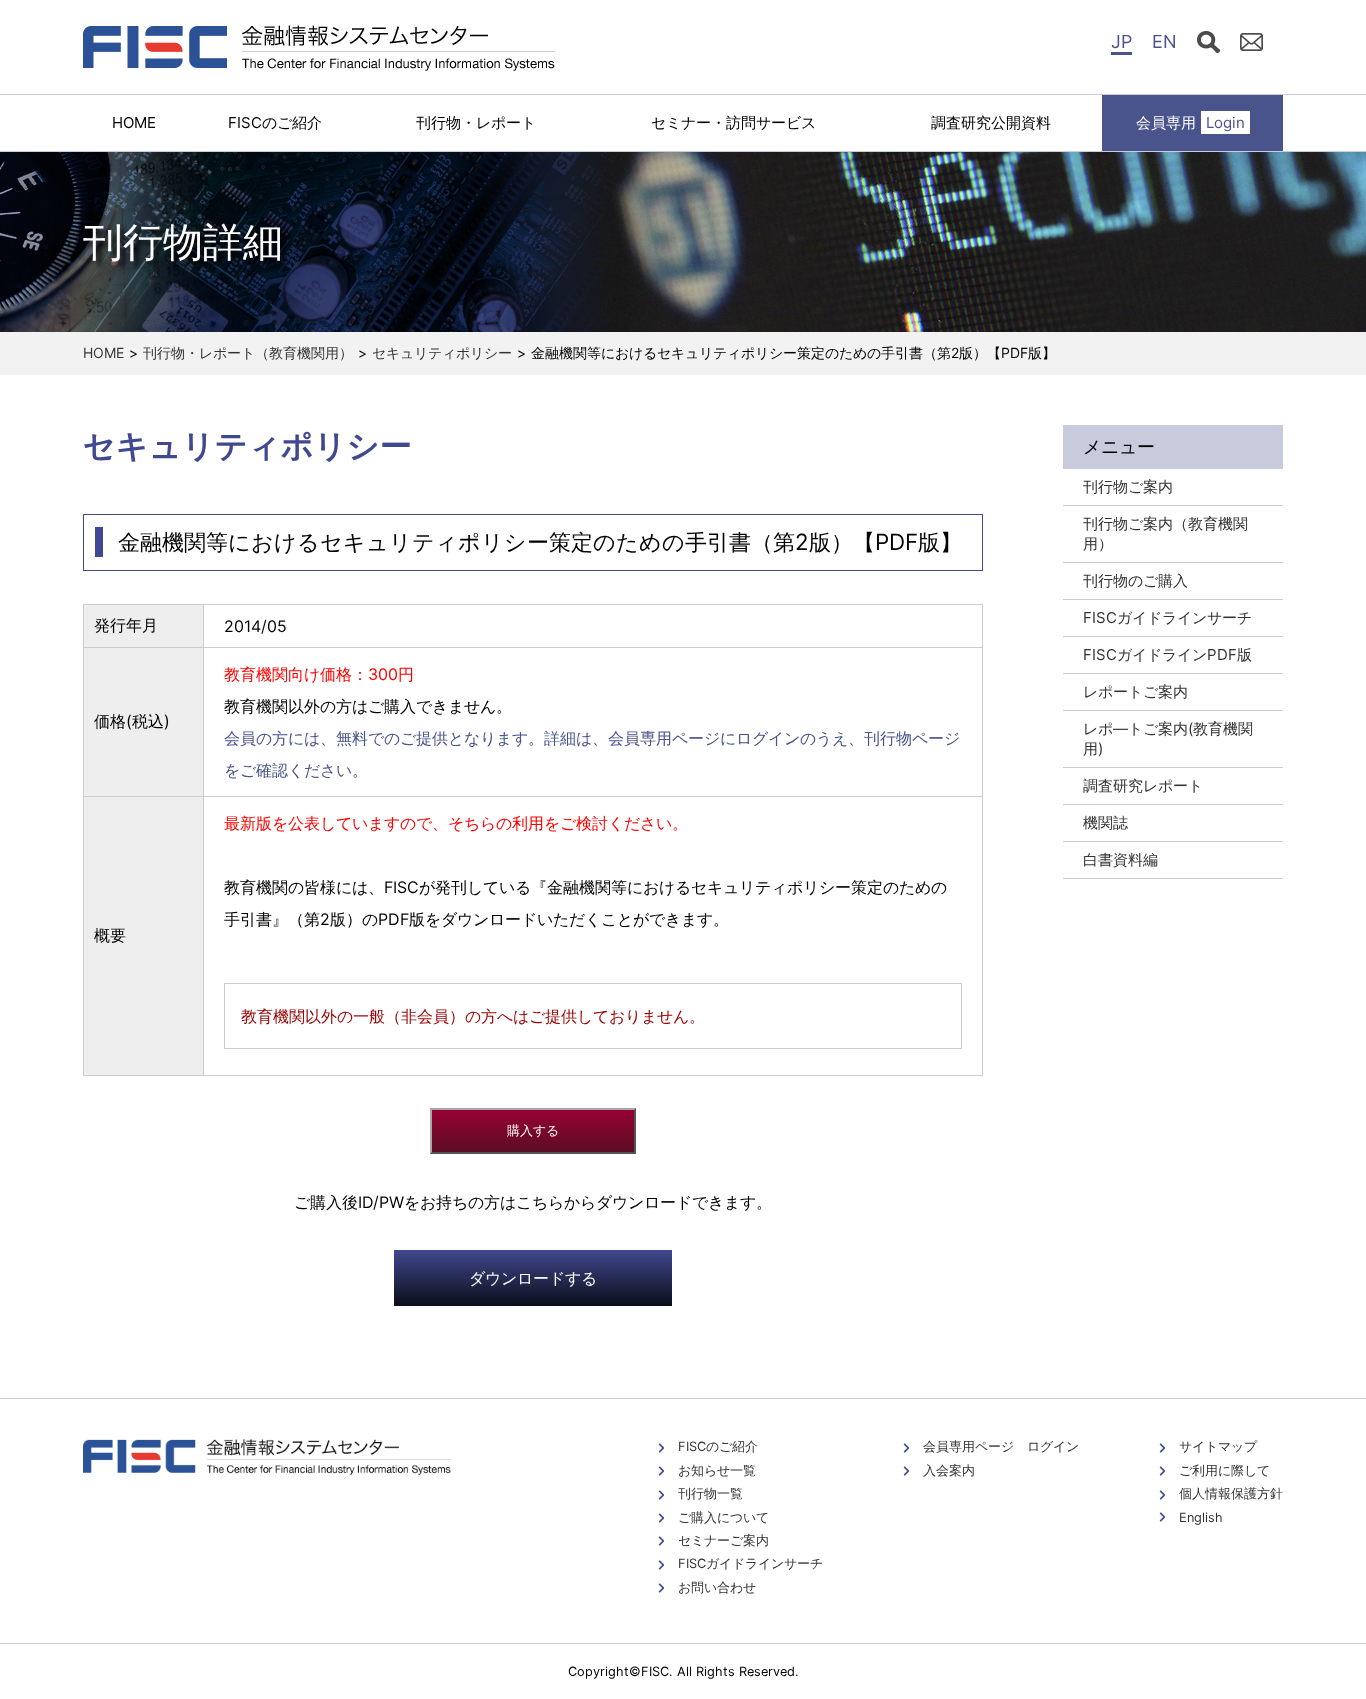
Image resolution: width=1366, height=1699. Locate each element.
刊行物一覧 (710, 1493)
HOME (134, 122)
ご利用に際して (1224, 1470)
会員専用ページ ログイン (1001, 1446)
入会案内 (949, 1470)
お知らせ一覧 (717, 1470)
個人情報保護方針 (1231, 1493)
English (1201, 1517)
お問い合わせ (717, 1587)
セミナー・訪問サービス (733, 122)
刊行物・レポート (476, 122)
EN (1164, 41)
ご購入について (723, 1517)
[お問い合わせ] (1251, 45)
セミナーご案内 (723, 1540)
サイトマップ (1218, 1446)
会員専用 (1190, 122)
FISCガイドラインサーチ (750, 1563)
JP (1121, 41)
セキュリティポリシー (442, 352)
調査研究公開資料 (991, 122)
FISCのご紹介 (275, 122)
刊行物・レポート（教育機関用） (248, 352)
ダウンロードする (533, 1278)
